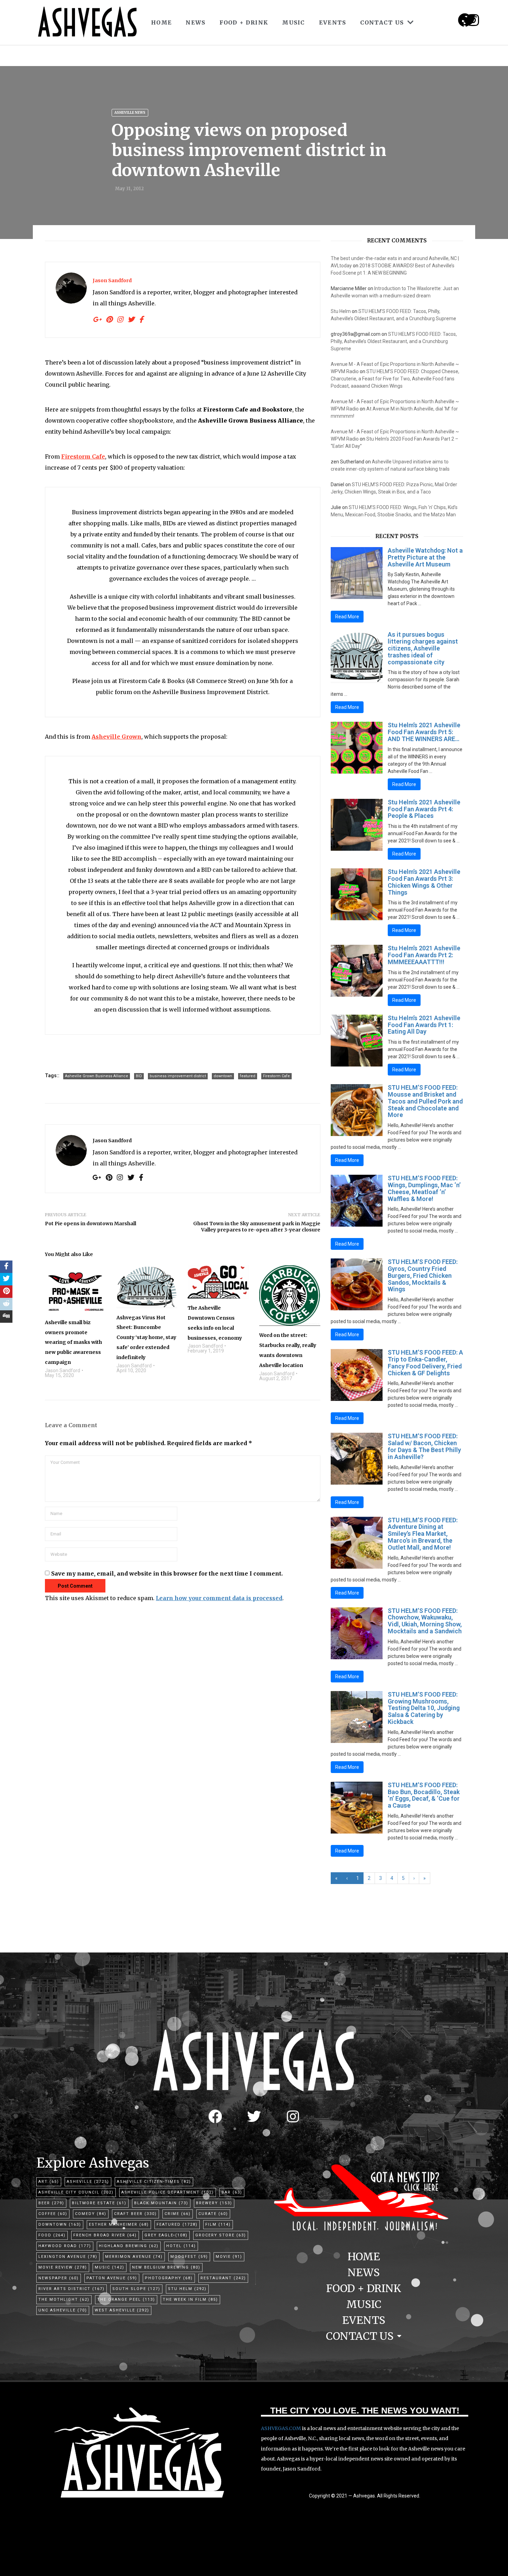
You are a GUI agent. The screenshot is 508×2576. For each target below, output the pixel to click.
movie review (63, 2267)
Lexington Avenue (68, 2257)
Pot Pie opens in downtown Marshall (91, 1224)
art (49, 2182)
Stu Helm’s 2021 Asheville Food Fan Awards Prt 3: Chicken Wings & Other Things (424, 882)
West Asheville (122, 2310)
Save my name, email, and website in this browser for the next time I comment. (167, 1573)
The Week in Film (190, 2300)
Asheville (88, 2182)
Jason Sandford (112, 280)
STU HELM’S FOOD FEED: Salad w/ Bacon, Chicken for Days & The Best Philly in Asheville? (424, 1446)
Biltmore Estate (99, 2203)
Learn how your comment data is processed (219, 1598)
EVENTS (333, 22)
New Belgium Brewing (166, 2267)
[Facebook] (215, 2116)
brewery (214, 2203)
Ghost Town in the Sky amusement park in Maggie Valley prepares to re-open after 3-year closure (257, 1227)
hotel (181, 2246)
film (218, 2224)
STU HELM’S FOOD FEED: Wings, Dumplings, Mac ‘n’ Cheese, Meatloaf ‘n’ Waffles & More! (424, 1188)
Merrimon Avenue (134, 2257)
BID (139, 1076)
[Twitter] (254, 2116)
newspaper (59, 2278)
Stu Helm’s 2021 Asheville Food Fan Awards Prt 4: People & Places (424, 809)
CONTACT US (382, 22)
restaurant (223, 2278)
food (52, 2235)
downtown (223, 1076)
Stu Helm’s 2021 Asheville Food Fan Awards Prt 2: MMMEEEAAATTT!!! (424, 955)
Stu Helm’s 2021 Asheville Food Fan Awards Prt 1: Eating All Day (424, 1025)
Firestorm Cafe (83, 456)
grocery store (221, 2235)
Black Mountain (161, 2203)
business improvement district (178, 1076)
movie (229, 2257)
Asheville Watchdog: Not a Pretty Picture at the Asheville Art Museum (425, 557)
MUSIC (294, 22)
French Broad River (105, 2235)
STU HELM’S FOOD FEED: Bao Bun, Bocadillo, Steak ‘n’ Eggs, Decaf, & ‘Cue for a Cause (424, 1795)
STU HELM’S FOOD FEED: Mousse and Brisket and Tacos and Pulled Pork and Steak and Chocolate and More (425, 1101)
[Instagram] (473, 20)
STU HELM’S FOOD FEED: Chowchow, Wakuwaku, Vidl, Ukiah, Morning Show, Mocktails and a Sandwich (425, 1621)
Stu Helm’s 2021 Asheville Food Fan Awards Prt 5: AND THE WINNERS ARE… (424, 732)
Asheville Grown (116, 737)
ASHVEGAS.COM (281, 2428)
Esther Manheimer (119, 2224)
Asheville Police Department (168, 2192)
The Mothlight (64, 2300)
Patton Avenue (112, 2278)
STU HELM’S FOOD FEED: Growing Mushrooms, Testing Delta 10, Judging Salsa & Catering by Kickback (424, 1708)
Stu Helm (341, 311)
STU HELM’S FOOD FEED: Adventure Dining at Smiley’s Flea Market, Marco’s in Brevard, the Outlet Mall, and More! (423, 1534)
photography (169, 2278)
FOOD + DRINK (244, 22)
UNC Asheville (63, 2310)
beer (51, 2203)
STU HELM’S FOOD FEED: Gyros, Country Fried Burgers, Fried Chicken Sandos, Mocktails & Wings (423, 1275)
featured (248, 1076)
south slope (136, 2289)
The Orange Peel (126, 2300)
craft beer (135, 2214)
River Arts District (72, 2289)
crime (178, 2214)
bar (232, 2192)
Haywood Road (65, 2246)
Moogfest (189, 2257)
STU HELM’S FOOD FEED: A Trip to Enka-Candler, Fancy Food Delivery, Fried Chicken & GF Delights (425, 1363)
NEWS (195, 22)
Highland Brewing (129, 2246)
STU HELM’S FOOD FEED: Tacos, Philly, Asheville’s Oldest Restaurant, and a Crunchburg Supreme (394, 341)
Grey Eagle (166, 2235)
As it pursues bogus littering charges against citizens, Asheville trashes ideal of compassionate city (423, 648)
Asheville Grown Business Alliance (97, 1076)
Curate (213, 2214)
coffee (53, 2214)
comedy (91, 2214)
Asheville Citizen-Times (154, 2182)
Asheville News (130, 113)
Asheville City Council (76, 2192)
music (110, 2267)
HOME (161, 22)
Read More (347, 617)
